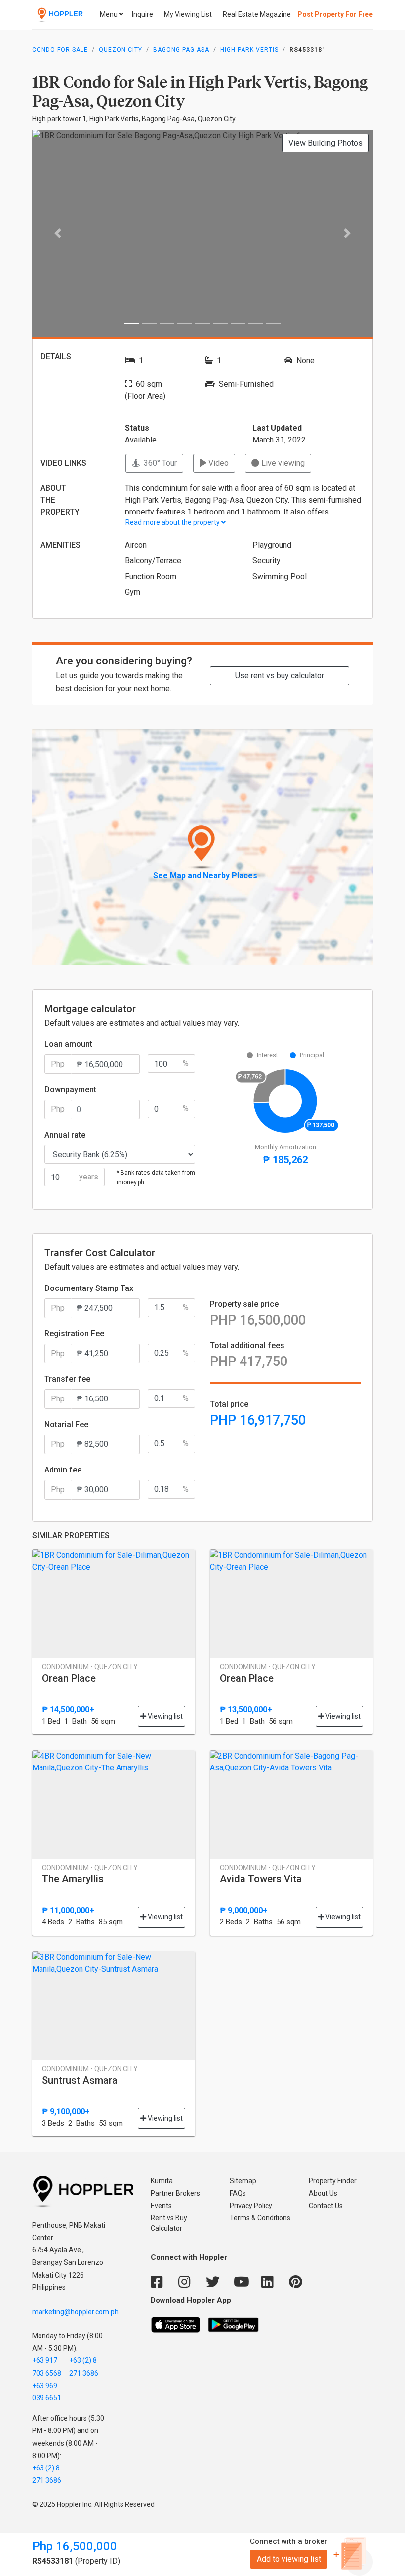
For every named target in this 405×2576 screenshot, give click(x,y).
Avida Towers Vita (261, 1879)
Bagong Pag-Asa (181, 50)
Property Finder (333, 2181)
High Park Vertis (249, 50)
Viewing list (164, 1716)
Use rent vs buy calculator (280, 676)
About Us (323, 2193)
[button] (58, 233)
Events (161, 2206)
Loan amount (68, 1044)
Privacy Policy (251, 2206)
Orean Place (69, 1678)
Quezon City (121, 50)
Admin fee (63, 1470)
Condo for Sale (60, 50)
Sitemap (243, 2181)
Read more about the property (173, 522)
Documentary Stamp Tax (89, 1288)
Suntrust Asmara (80, 2080)
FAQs (238, 2193)
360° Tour (158, 463)
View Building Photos (325, 143)
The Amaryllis (73, 1879)
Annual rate (65, 1135)
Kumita (162, 2181)
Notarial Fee (66, 1424)
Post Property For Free (335, 14)
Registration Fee (74, 1334)
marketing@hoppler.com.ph (75, 2312)
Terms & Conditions (260, 2218)
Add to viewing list (289, 2559)
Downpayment (70, 1089)
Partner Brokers (175, 2193)
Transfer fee (67, 1379)
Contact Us (326, 2206)
